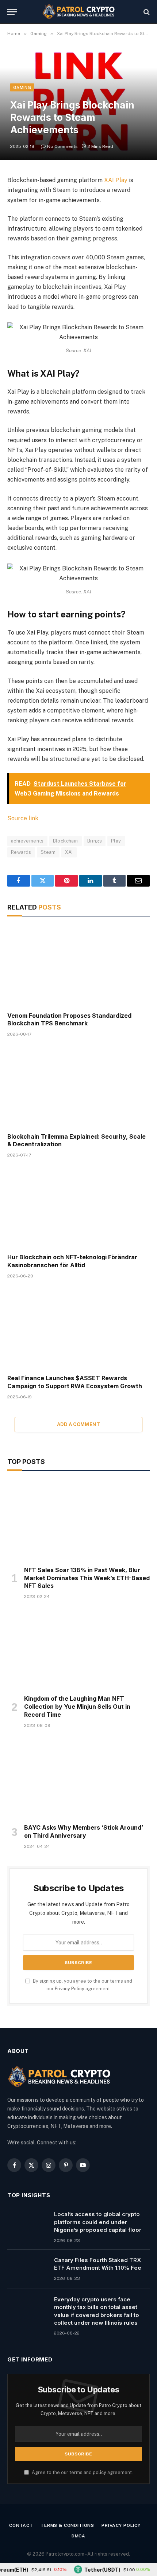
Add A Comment (78, 1424)
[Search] (146, 12)
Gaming (22, 87)
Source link (23, 818)
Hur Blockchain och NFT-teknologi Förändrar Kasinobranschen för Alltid (72, 1261)
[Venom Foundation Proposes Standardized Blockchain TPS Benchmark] (78, 966)
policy (99, 2472)
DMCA (78, 2536)
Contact (21, 2525)
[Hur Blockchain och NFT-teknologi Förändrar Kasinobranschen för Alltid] (78, 1208)
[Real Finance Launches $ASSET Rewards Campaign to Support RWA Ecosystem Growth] (78, 1329)
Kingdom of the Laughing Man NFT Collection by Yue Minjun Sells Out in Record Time (77, 1707)
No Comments (62, 146)
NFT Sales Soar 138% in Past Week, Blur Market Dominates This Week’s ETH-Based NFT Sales (87, 1578)
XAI (69, 852)
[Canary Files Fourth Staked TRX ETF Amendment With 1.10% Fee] (27, 2269)
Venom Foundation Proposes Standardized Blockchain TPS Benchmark (69, 1020)
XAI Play (116, 180)
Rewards (21, 852)
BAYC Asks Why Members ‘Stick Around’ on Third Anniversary (84, 1831)
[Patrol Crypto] (78, 12)
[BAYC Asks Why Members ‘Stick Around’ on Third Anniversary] (78, 1778)
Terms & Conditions (67, 2525)
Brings (95, 841)
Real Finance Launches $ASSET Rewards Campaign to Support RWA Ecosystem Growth (75, 1382)
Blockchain (66, 841)
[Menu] (12, 12)
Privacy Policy (70, 1989)
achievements (27, 841)
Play (116, 841)
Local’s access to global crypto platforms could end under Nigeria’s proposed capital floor (98, 2222)
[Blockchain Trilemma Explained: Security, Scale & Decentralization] (78, 1087)
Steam (48, 852)
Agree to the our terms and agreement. (82, 2472)
